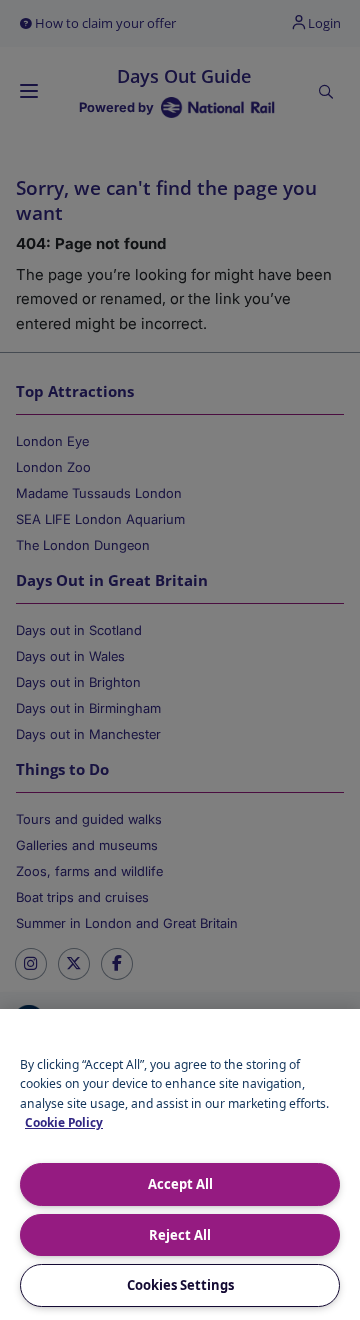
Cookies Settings (180, 1285)
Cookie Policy (64, 1122)
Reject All (180, 1235)
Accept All (180, 1184)
